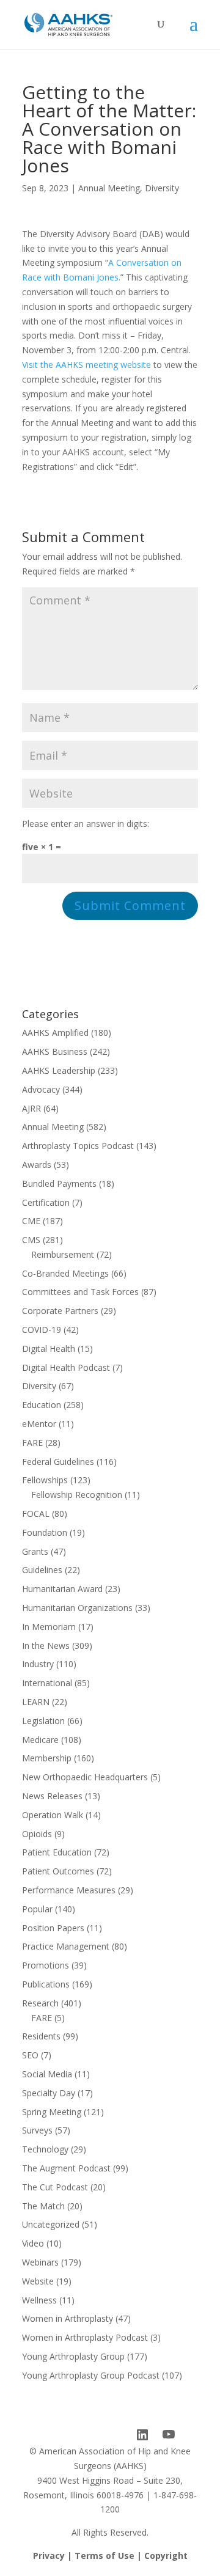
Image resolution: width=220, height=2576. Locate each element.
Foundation (45, 1532)
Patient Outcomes (58, 1871)
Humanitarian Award (62, 1589)
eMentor (39, 1424)
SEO (30, 2055)
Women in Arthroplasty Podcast (85, 2337)
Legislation (43, 1721)
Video (33, 2243)
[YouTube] (169, 2435)
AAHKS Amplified (55, 1033)
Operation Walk (53, 1815)
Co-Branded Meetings (65, 1273)
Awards (37, 1165)
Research (40, 2003)
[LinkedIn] (142, 2435)
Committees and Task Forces (80, 1292)
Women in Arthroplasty (68, 2318)
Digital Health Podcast (66, 1367)
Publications (46, 1984)
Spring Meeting (52, 2112)
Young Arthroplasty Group (73, 2356)
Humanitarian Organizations (77, 1608)
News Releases (52, 1796)
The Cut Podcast (55, 2187)
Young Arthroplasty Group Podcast (91, 2375)
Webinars (40, 2262)
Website (38, 2281)
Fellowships (45, 1480)
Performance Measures (69, 1890)
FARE (32, 1443)
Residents (41, 2036)
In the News (46, 1646)
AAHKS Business (55, 1051)
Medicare (40, 1740)
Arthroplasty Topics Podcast (78, 1146)
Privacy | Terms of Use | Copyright (110, 2556)
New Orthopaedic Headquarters (85, 1777)
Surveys (37, 2130)
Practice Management (66, 1946)
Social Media (47, 2074)
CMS (31, 1240)
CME (31, 1221)
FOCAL (36, 1514)
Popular (37, 1909)
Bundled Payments (59, 1183)
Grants (35, 1551)
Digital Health (49, 1349)
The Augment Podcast (66, 2168)
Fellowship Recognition (77, 1495)
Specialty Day (49, 2093)
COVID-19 (42, 1330)
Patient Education (57, 1852)
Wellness (39, 2300)
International (47, 1683)
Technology (45, 2149)
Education (42, 1405)
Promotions (46, 1965)
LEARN (36, 1702)
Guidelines (42, 1570)
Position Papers (53, 1928)
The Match (43, 2206)
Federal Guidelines (58, 1462)
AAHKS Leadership (59, 1070)
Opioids (37, 1834)
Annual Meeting (109, 188)
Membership (47, 1758)
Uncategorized (51, 2224)
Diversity (162, 188)
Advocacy (41, 1089)
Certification (46, 1202)
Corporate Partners (60, 1311)
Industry (38, 1664)
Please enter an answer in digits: (86, 824)
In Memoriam (49, 1627)
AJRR (31, 1108)
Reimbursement (63, 1254)
